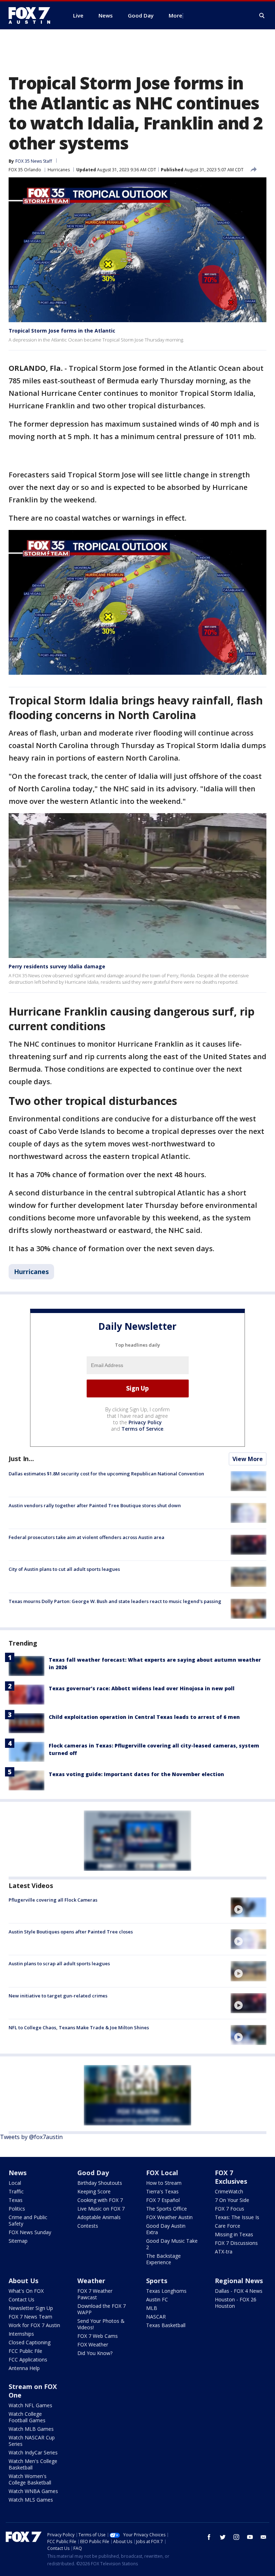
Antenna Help (24, 2368)
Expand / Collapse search (262, 16)
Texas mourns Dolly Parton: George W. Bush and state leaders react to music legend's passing (115, 1601)
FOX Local (162, 2173)
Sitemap (18, 2241)
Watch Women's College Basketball (30, 2479)
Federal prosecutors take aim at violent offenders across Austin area (86, 1537)
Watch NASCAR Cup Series (32, 2441)
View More (248, 1459)
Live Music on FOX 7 (101, 2209)
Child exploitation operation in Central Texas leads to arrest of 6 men (144, 1717)
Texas (16, 2200)
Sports (157, 2281)
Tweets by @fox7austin (31, 2137)
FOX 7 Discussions (236, 2243)
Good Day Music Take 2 (172, 2244)
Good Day (93, 2173)
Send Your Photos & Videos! (101, 2324)
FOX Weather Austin (169, 2217)
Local (15, 2183)
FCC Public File (25, 2351)
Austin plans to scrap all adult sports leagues (59, 1963)
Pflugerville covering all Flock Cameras (53, 1900)
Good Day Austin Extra (166, 2229)
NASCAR (156, 2317)
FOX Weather (93, 2344)
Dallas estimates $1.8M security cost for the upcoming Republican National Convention (106, 1474)
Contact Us (21, 2299)
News (18, 2173)
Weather (91, 2281)
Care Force (228, 2226)
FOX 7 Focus (230, 2209)
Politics (17, 2209)
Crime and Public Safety (28, 2220)
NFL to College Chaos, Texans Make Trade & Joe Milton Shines (79, 2027)
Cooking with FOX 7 (100, 2200)
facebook (209, 2537)
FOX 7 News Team (30, 2317)
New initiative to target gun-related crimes (58, 1996)
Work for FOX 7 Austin (34, 2325)
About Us (23, 2281)
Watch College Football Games (27, 2417)
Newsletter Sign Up (31, 2308)
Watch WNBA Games (33, 2491)
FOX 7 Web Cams (98, 2336)
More (175, 15)
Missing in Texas (234, 2234)
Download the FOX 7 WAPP (102, 2309)
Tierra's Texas (162, 2191)
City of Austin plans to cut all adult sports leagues (64, 1569)
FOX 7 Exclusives (231, 2177)
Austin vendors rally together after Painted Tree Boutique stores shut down (95, 1505)
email (264, 2537)
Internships (21, 2334)
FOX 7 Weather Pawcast (95, 2294)
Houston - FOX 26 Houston (236, 2303)
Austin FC (157, 2299)
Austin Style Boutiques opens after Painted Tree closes (71, 1932)
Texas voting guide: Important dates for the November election (136, 1774)
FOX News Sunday (30, 2232)
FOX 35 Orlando (25, 170)
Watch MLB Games (31, 2429)
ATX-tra (224, 2251)
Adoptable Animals (99, 2217)
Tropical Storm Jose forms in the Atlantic (62, 331)
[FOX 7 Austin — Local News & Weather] (32, 15)
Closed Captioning (30, 2342)
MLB (152, 2308)
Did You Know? (95, 2353)
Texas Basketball (166, 2325)
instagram (236, 2537)
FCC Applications (28, 2359)
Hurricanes (59, 170)
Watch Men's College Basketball (33, 2464)
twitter (223, 2537)
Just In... (21, 1459)
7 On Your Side (232, 2200)
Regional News (239, 2281)
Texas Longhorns (166, 2291)
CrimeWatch (229, 2191)
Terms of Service (142, 1429)
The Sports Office (167, 2209)
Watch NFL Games (30, 2405)
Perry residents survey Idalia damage (57, 966)
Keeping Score (94, 2191)
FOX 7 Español (163, 2200)
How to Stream (164, 2183)
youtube (250, 2537)
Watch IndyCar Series (33, 2452)
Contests (88, 2226)
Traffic (16, 2191)
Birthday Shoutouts (100, 2183)
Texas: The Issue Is (237, 2217)
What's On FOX (26, 2291)
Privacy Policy (145, 1422)
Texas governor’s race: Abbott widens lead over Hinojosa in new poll (142, 1688)
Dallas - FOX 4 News (239, 2291)
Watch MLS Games (31, 2500)
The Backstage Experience (163, 2259)
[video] (249, 1907)
